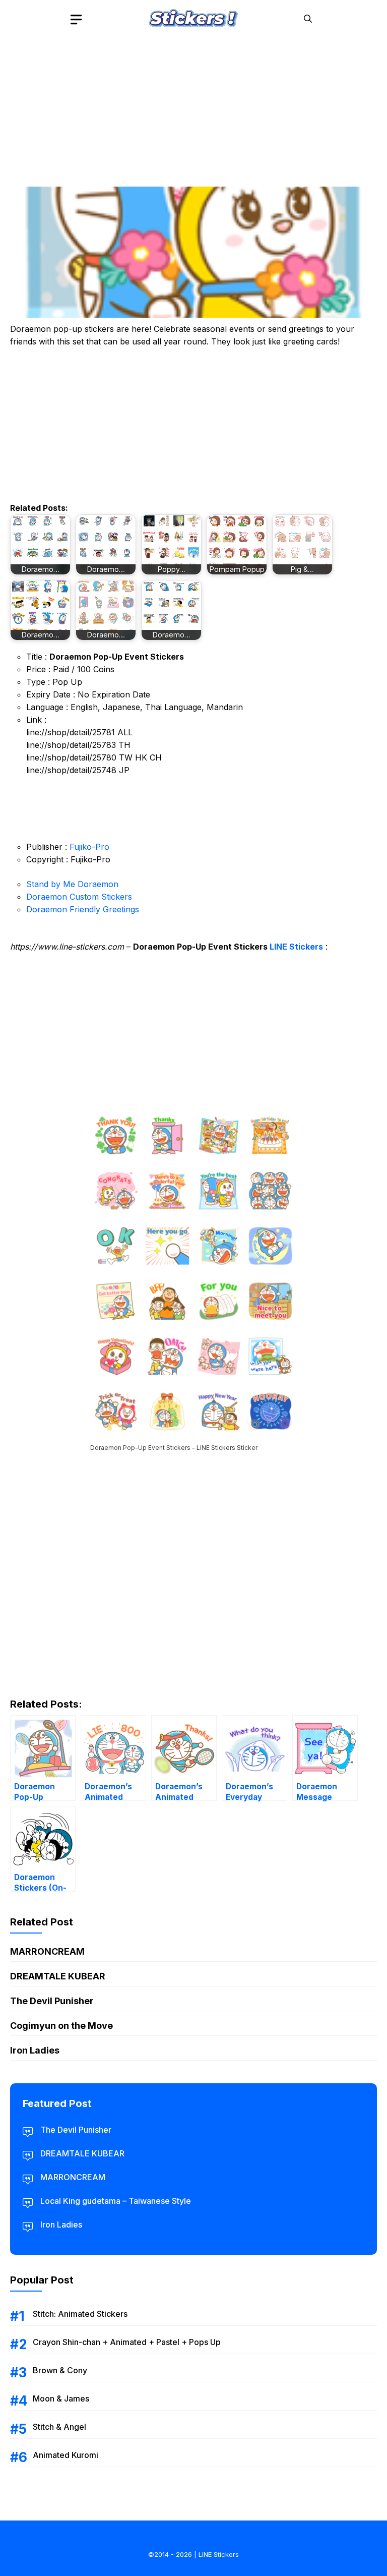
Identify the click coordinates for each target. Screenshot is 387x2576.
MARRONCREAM (47, 1951)
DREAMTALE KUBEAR (58, 1976)
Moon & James (61, 2398)
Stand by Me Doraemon (72, 884)
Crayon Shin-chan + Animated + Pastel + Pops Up (127, 2342)
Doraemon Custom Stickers (79, 897)
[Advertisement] (193, 108)
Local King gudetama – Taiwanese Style (116, 2201)
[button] (308, 19)
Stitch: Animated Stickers (80, 2314)
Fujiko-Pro (89, 847)
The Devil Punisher (52, 2001)
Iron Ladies (35, 2050)
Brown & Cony (60, 2370)
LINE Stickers (296, 947)
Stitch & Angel (59, 2427)
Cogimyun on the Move (61, 2026)
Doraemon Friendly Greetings (83, 909)
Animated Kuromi (66, 2455)
